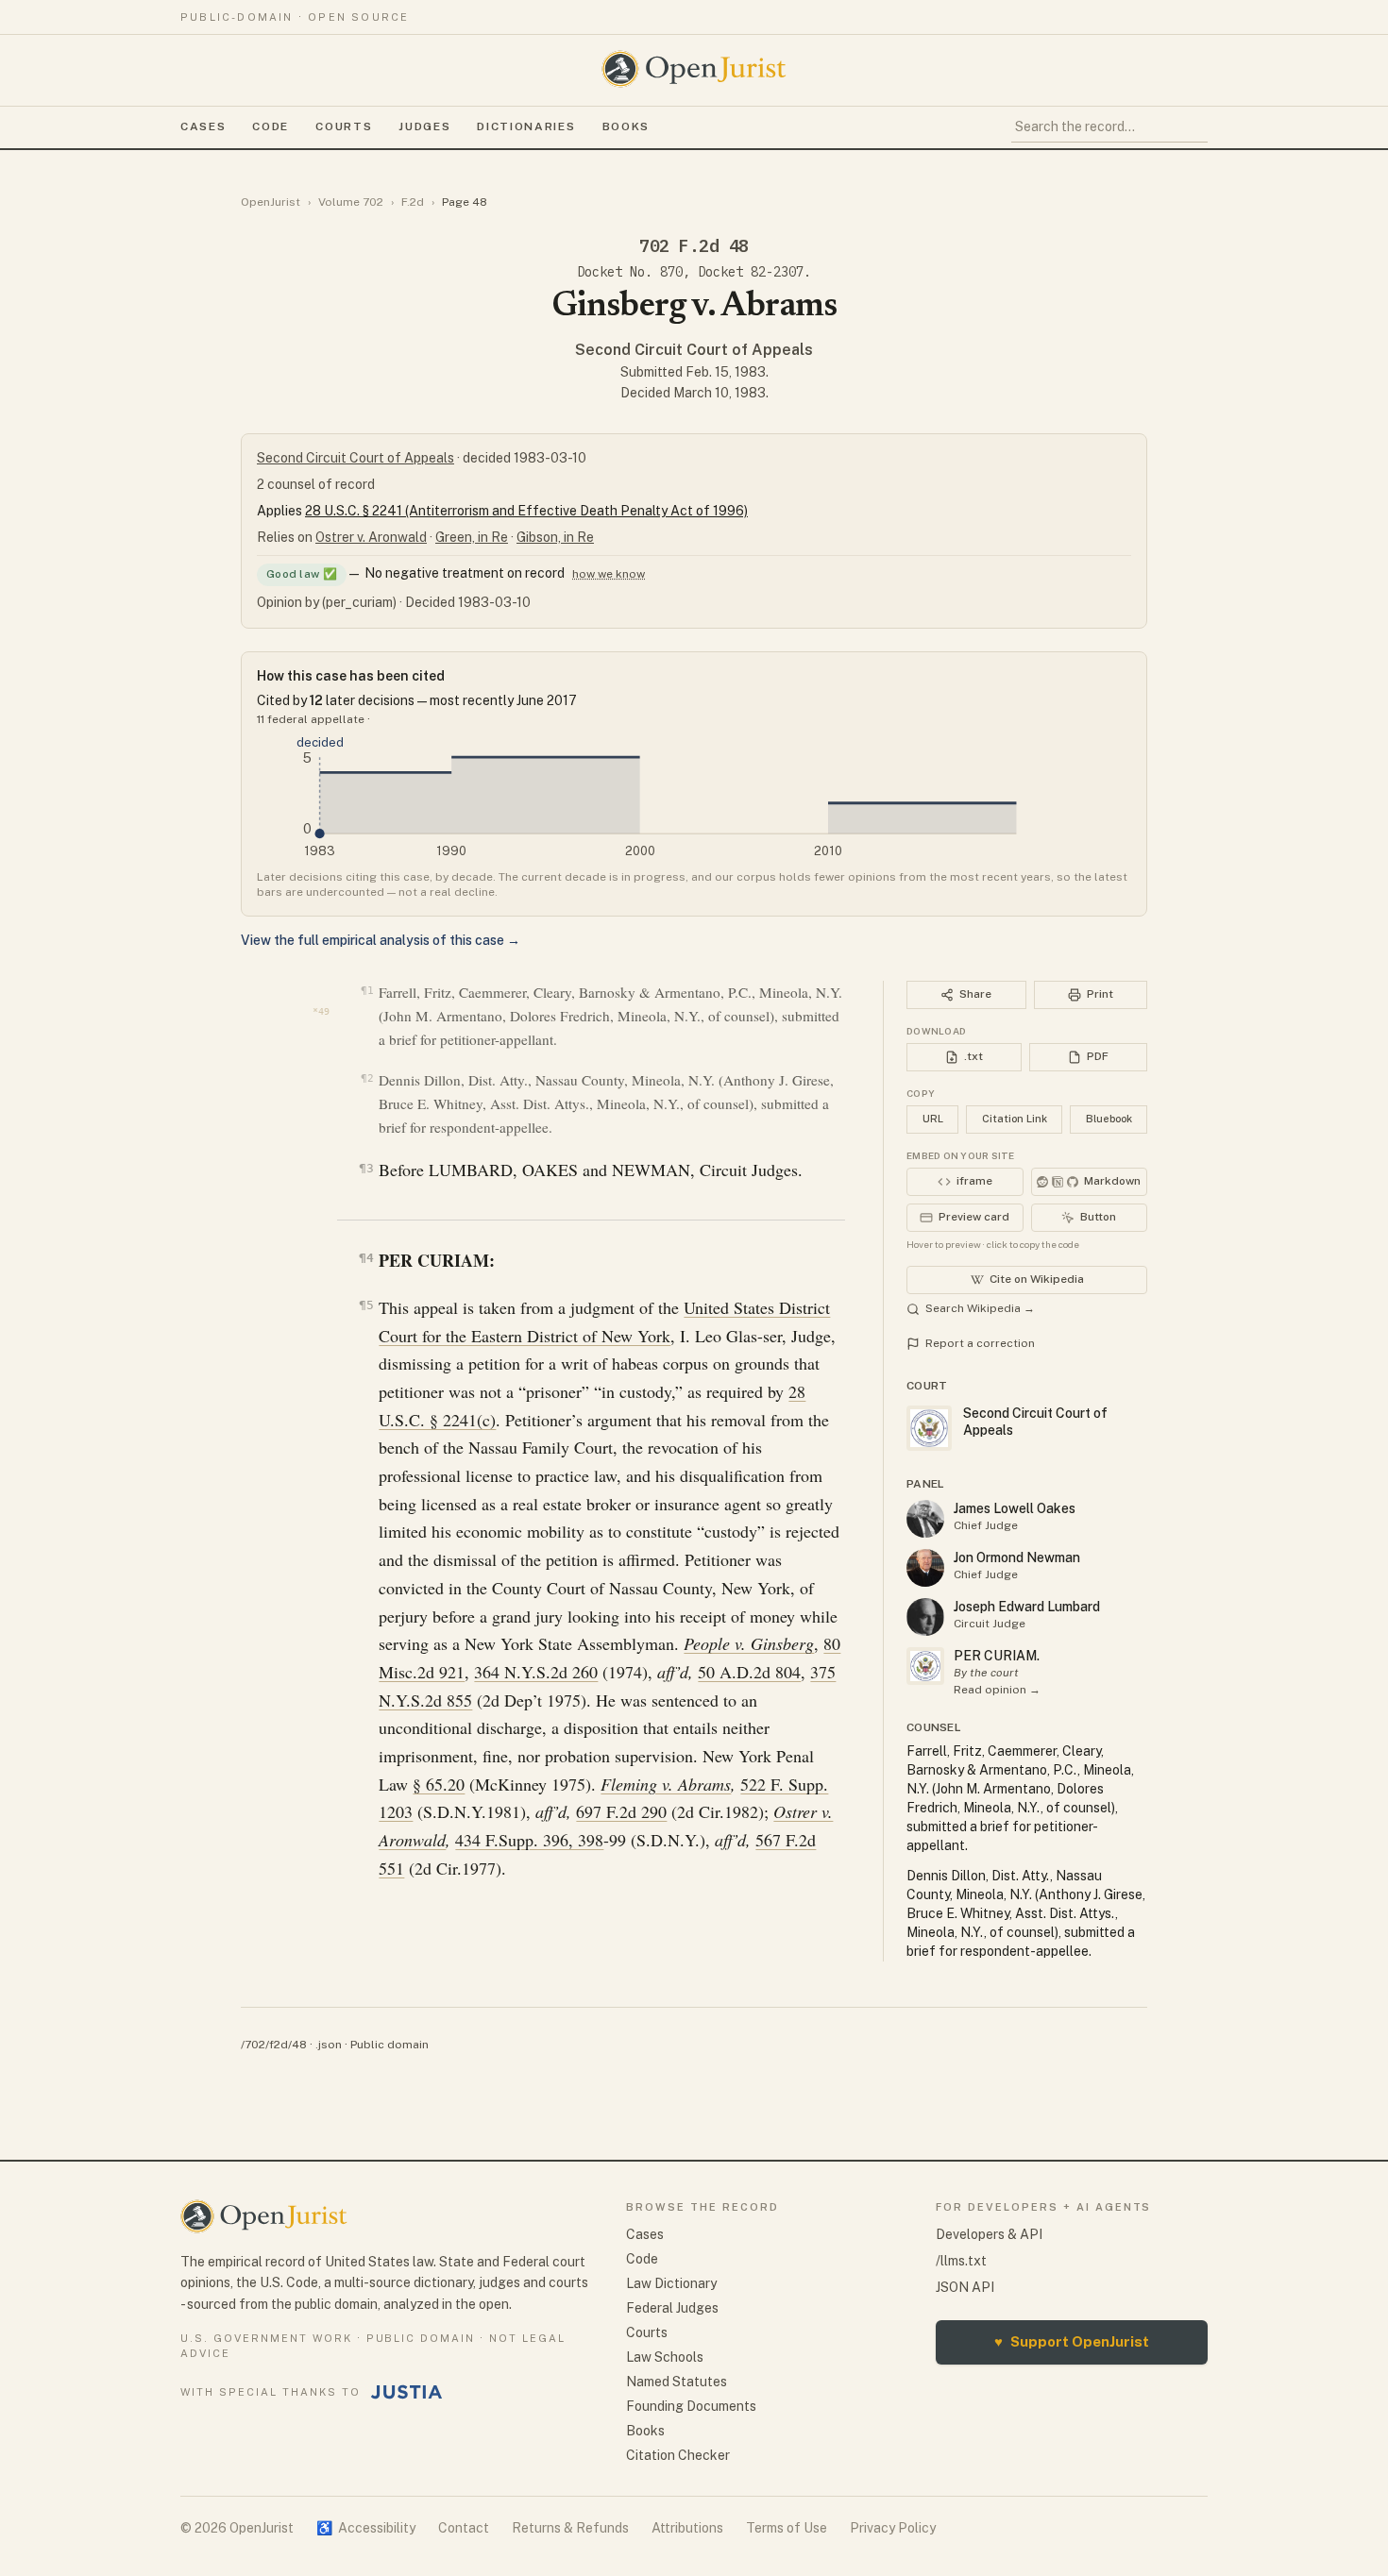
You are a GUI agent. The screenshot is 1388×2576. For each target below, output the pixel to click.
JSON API (965, 2287)
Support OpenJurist (1072, 2341)
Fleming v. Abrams (666, 1784)
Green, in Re (472, 537)
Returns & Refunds (570, 2528)
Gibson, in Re (555, 537)
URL (933, 1119)
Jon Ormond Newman (1017, 1557)
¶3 (366, 1168)
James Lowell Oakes (1015, 1508)
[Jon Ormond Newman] (925, 1568)
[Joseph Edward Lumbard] (925, 1617)
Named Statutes (677, 2382)
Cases (203, 126)
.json (329, 2045)
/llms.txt (961, 2261)
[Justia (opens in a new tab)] (407, 2392)
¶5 (366, 1305)
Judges (424, 126)
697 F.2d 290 (621, 1811)
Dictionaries (526, 126)
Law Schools (665, 2357)
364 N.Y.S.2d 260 (536, 1672)
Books (626, 126)
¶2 (367, 1078)
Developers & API (989, 2234)
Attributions (687, 2528)
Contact (464, 2528)
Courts (344, 126)
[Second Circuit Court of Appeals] (925, 1666)
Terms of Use (787, 2528)
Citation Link (1015, 1119)
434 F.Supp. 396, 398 (529, 1840)
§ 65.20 (439, 1784)
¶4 (366, 1258)
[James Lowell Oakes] (925, 1519)
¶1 (367, 991)
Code (271, 126)
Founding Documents (691, 2406)
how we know (609, 574)
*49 (321, 1011)
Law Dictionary (671, 2283)
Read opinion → (997, 1690)
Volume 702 (351, 202)
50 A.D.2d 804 (749, 1672)
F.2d (413, 202)
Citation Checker (678, 2455)
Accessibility (366, 2528)
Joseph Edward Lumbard (1027, 1607)
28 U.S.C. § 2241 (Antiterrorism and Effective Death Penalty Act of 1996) (526, 511)
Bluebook (1109, 1119)
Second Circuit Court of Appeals (694, 350)
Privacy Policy (893, 2528)
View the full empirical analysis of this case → (381, 940)
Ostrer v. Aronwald (371, 537)
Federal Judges (672, 2308)
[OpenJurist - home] (694, 69)
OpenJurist (271, 202)
